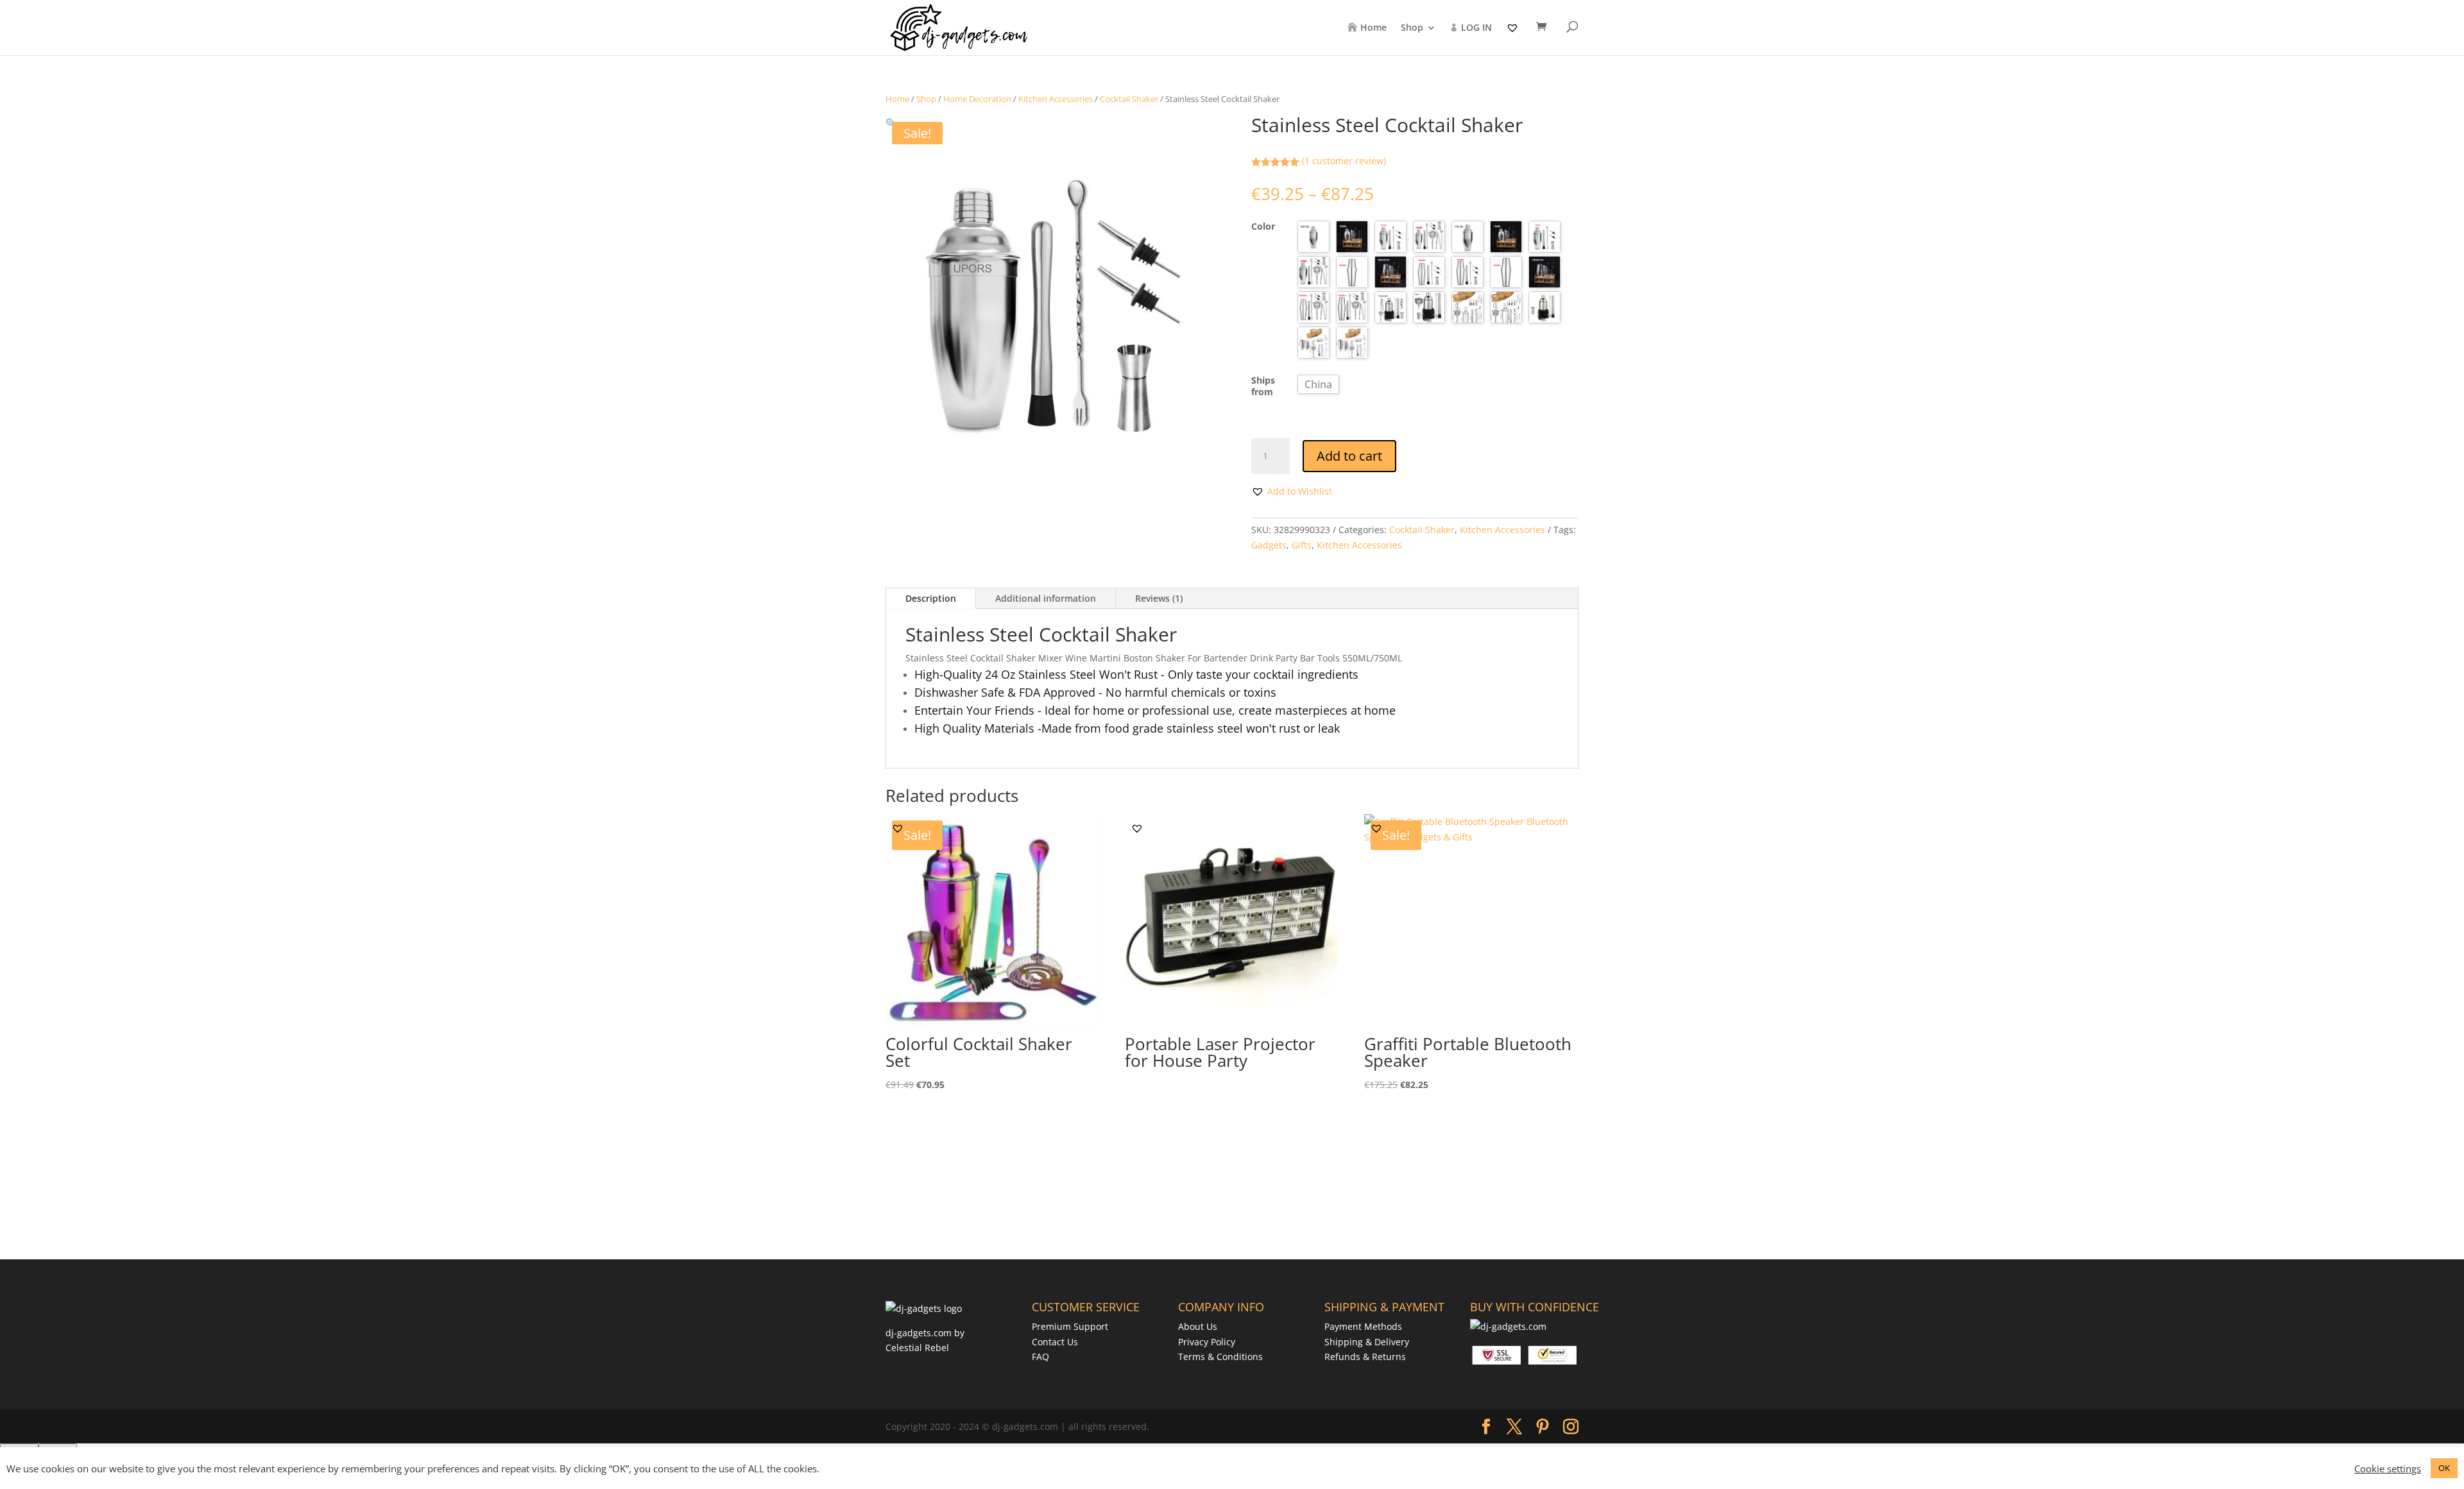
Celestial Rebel (917, 1348)
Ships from (1263, 386)
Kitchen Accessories (1056, 99)
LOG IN (1476, 28)
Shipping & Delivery (1367, 1342)
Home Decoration (977, 99)
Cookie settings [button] (2388, 1468)
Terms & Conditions (1220, 1357)
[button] (891, 123)
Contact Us (1055, 1342)
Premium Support (1070, 1326)
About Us (1198, 1326)
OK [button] (2444, 1468)
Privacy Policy (1207, 1342)
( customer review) (1344, 161)
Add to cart (1349, 456)
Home (1373, 28)
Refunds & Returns (1365, 1357)
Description (931, 598)
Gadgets (1269, 545)
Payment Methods (1363, 1326)
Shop (1412, 28)
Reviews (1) (1159, 598)
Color (1263, 226)
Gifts (1302, 545)
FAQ (1040, 1357)
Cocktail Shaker (1129, 99)
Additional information (1046, 598)
